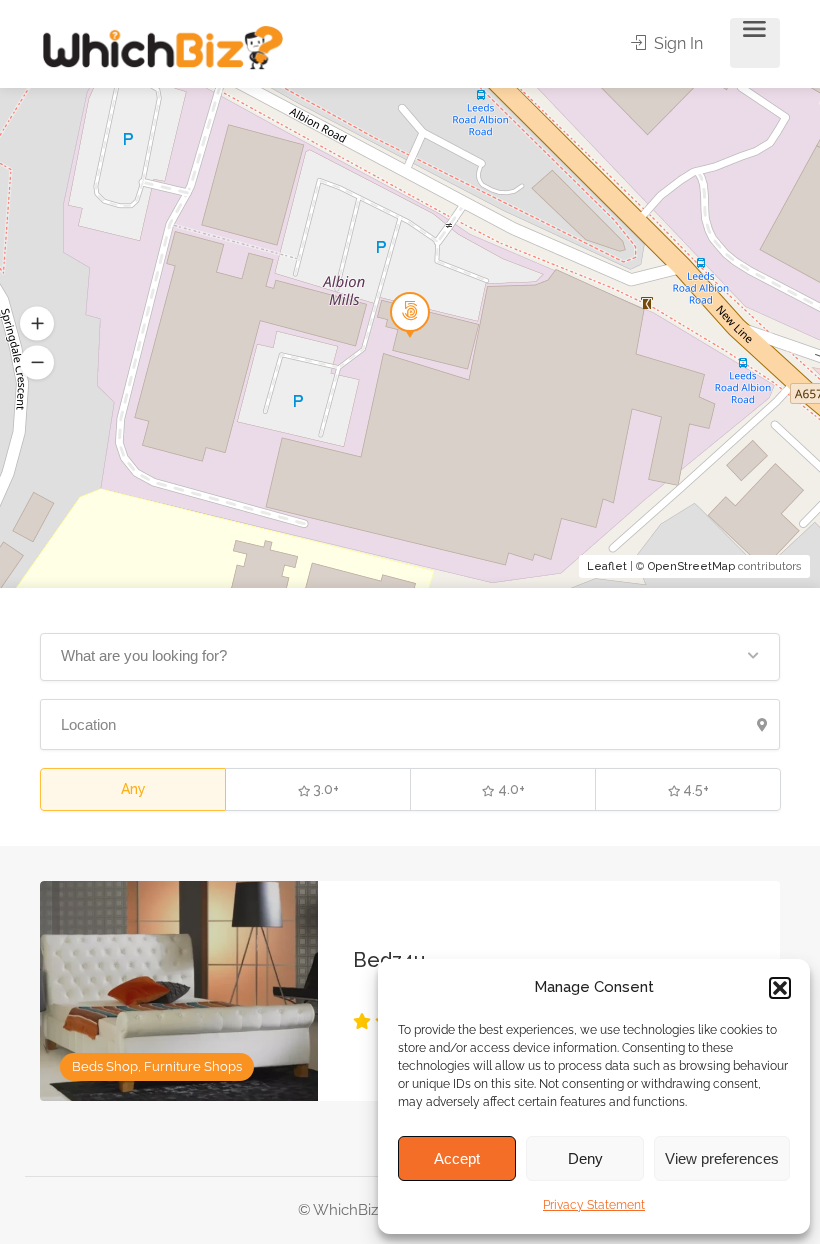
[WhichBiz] (162, 46)
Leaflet (607, 566)
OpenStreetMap (691, 566)
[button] (780, 988)
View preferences (722, 1158)
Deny (585, 1158)
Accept (457, 1158)
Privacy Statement (594, 1205)
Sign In (676, 43)
